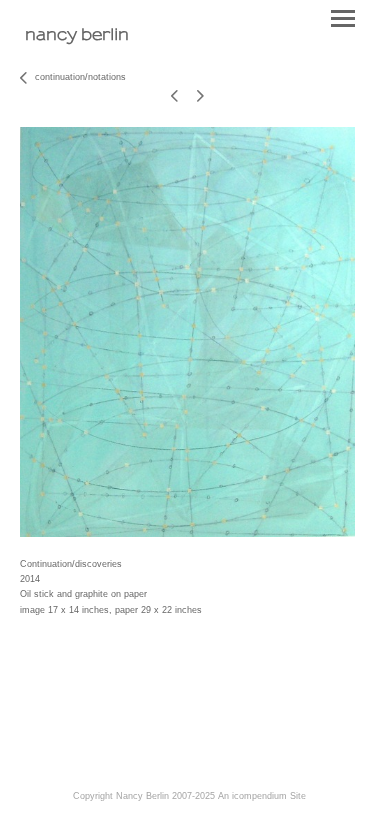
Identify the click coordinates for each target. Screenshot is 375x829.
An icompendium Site (262, 796)
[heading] (77, 36)
